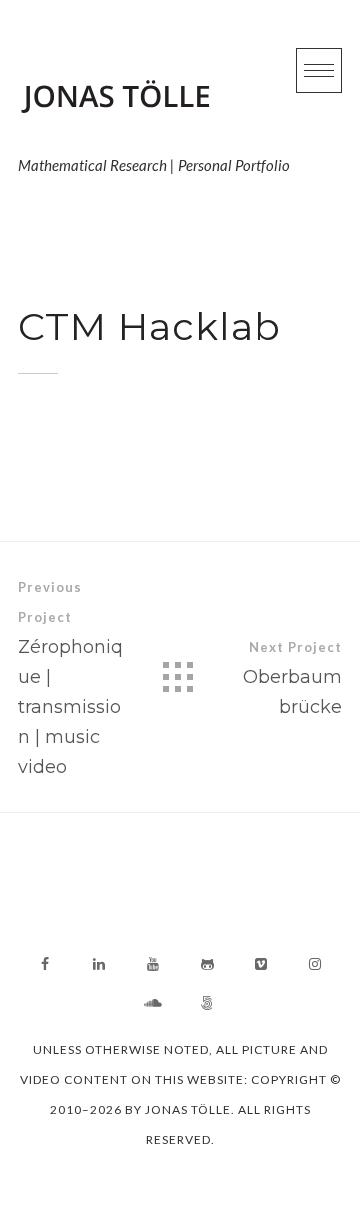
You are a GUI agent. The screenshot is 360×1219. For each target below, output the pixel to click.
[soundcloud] (153, 1003)
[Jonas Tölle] (154, 98)
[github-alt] (207, 964)
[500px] (207, 1003)
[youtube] (153, 964)
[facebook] (45, 964)
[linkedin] (99, 964)
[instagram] (315, 964)
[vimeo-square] (261, 964)
